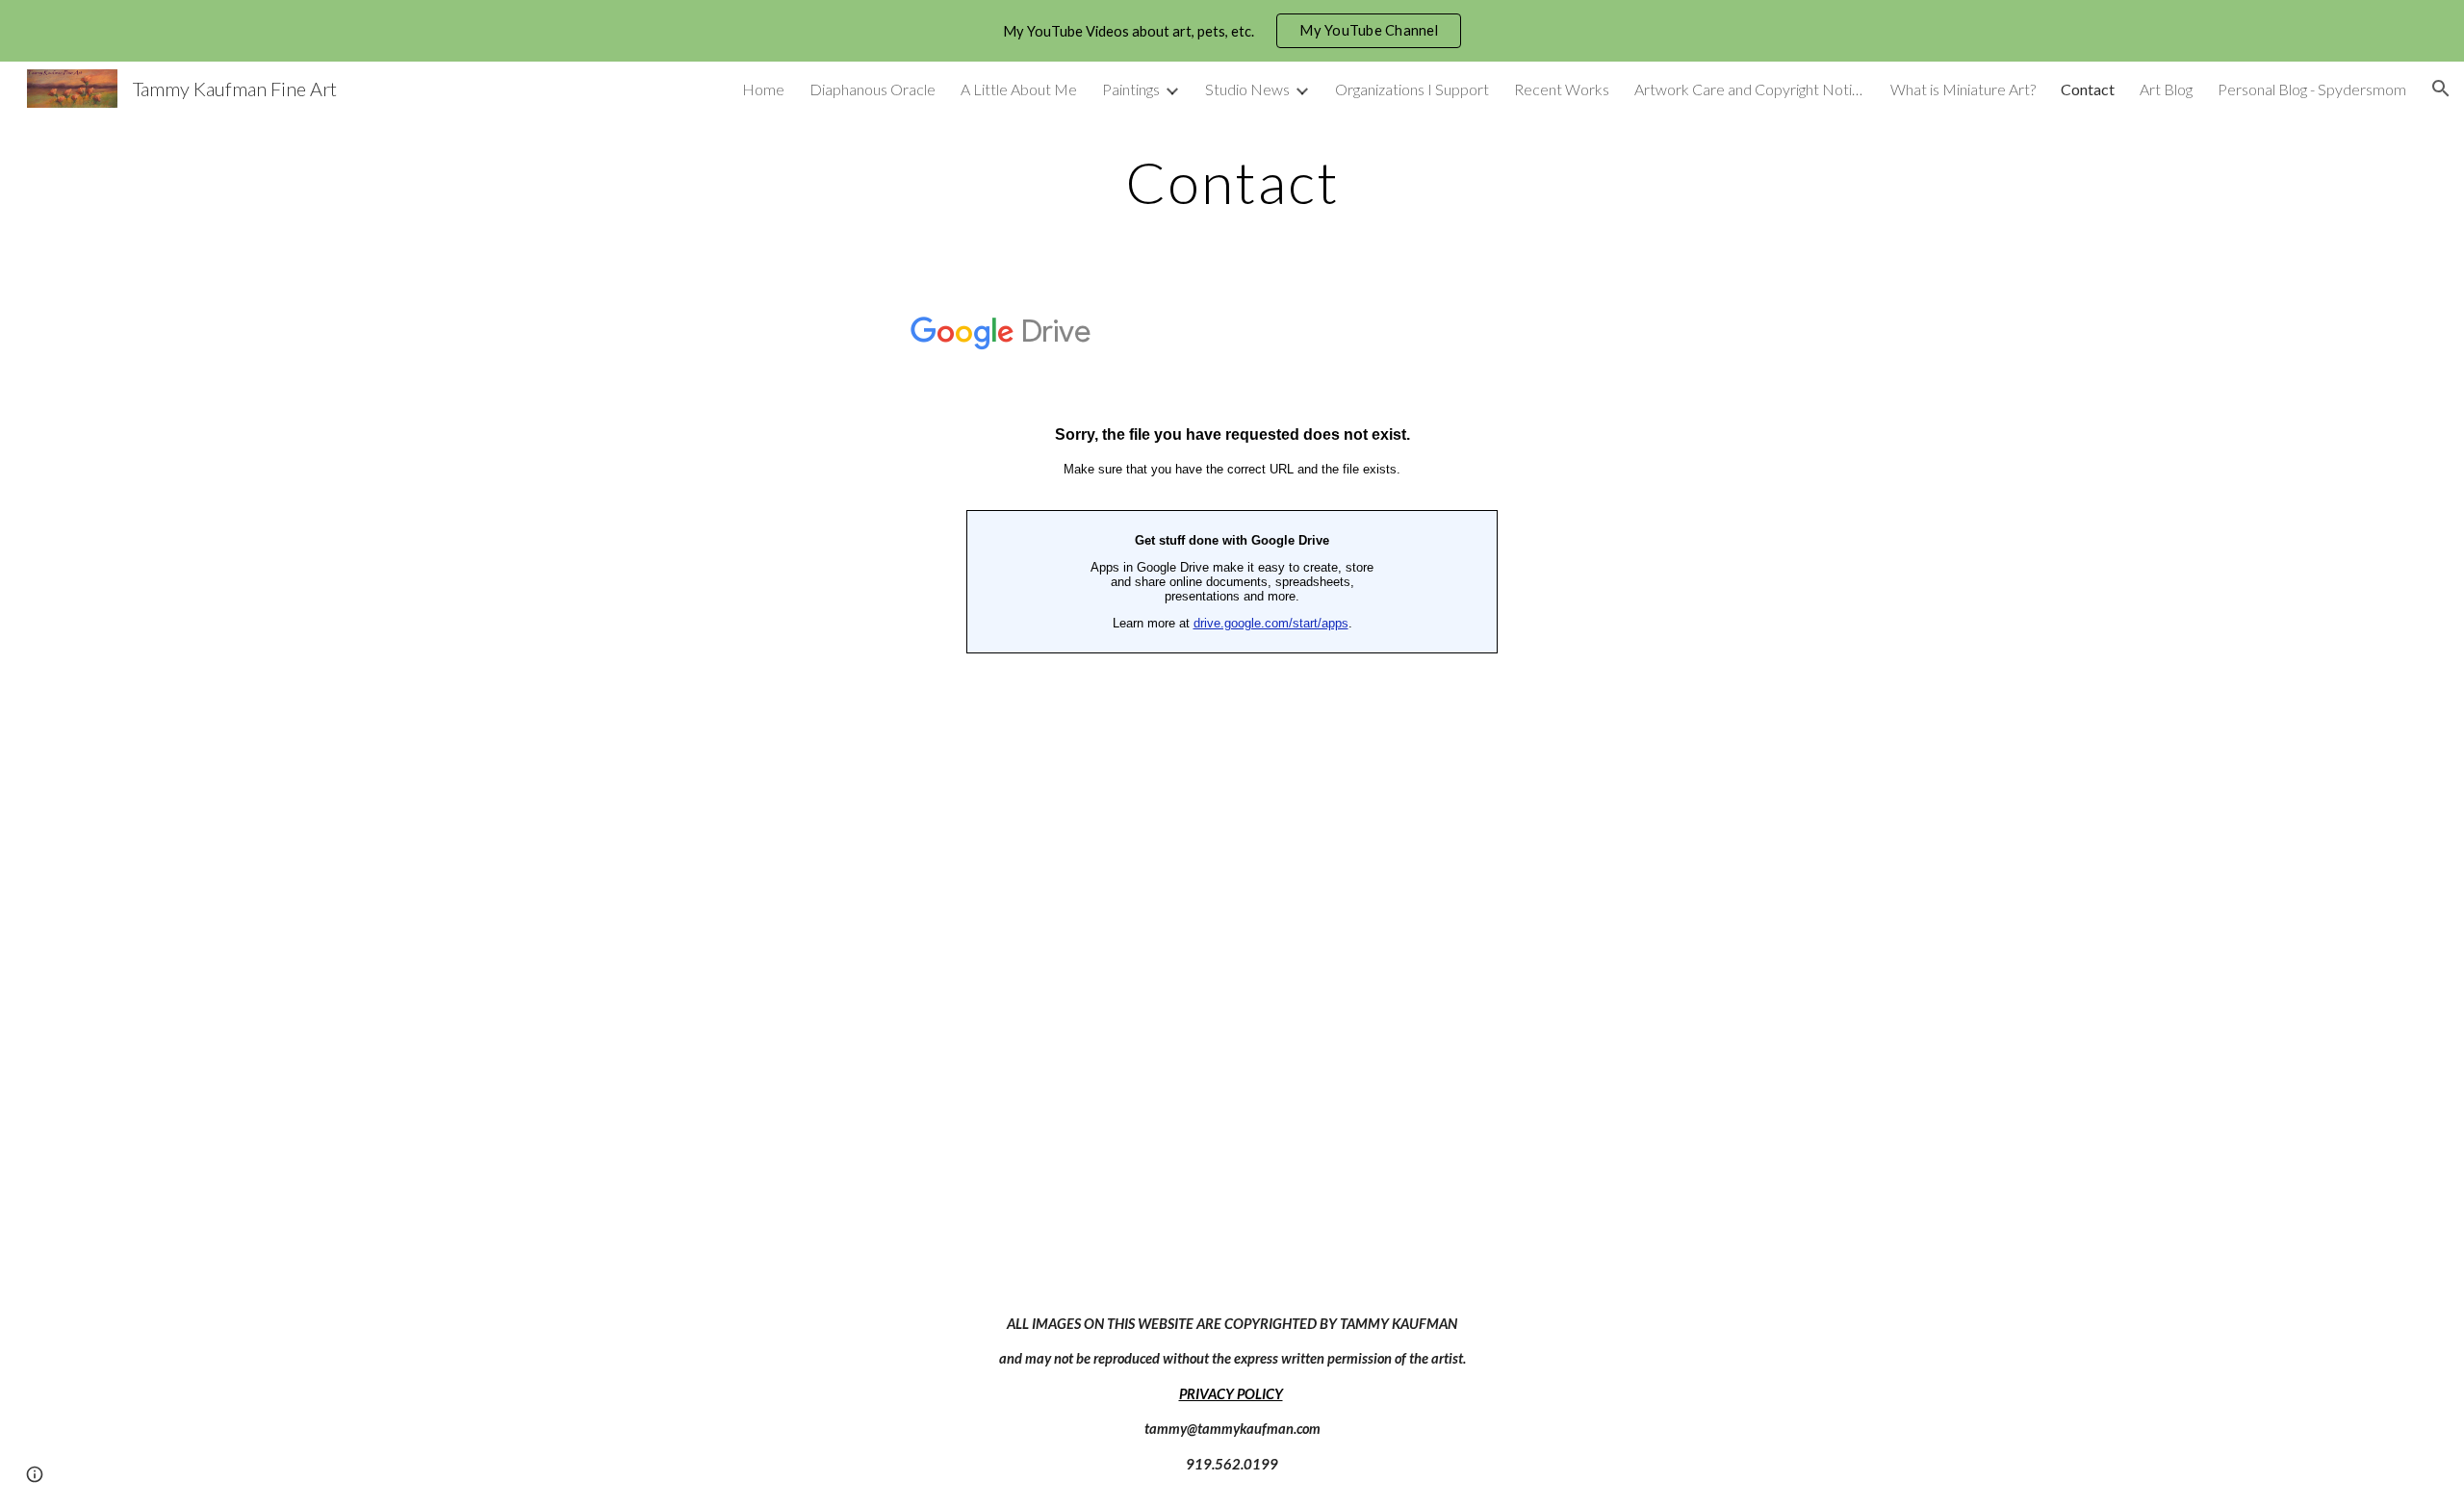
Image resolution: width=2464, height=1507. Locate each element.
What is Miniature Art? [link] (1963, 89)
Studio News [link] (1247, 89)
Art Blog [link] (2166, 89)
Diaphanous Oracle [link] (873, 89)
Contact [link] (2088, 89)
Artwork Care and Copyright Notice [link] (1750, 89)
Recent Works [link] (1562, 89)
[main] (1232, 182)
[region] (1232, 31)
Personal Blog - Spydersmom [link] (2312, 89)
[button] (2441, 89)
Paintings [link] (1131, 89)
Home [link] (763, 89)
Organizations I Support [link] (1412, 89)
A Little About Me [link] (1019, 89)
